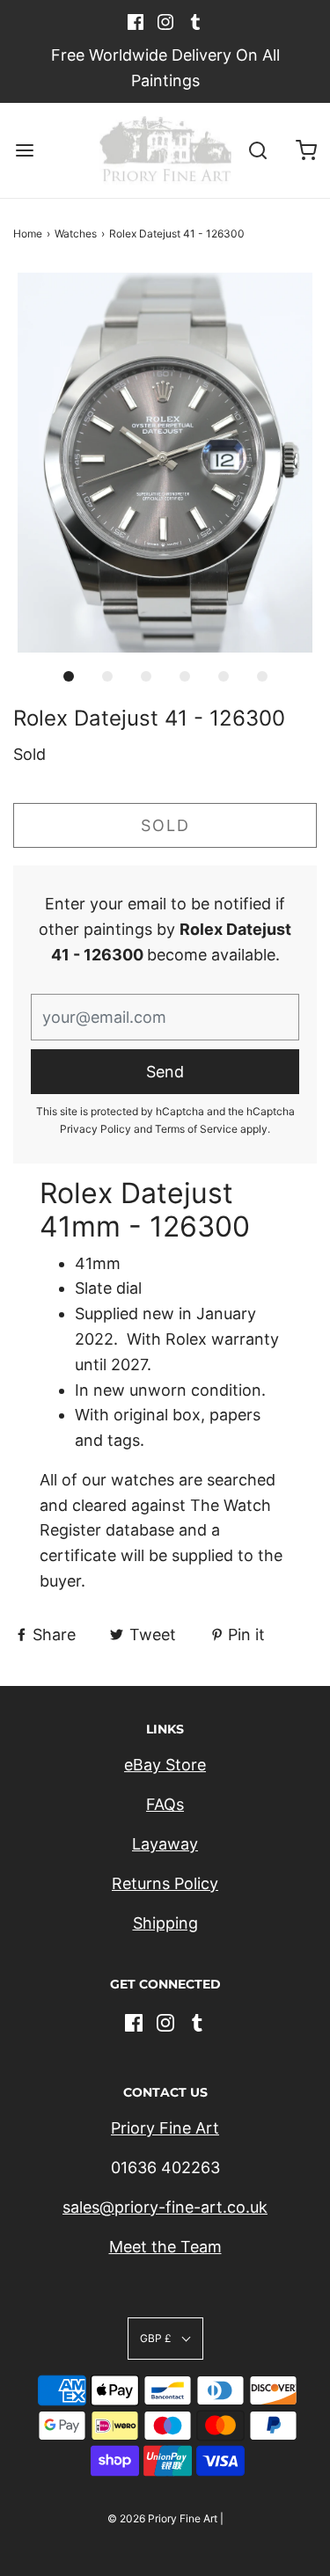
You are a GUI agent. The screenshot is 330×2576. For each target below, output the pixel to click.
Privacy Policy (95, 1129)
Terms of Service (196, 1129)
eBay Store (165, 1765)
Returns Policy (165, 1883)
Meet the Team (165, 2247)
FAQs (165, 1804)
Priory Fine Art (165, 2128)
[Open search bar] (257, 150)
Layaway (165, 1844)
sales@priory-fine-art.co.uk (165, 2207)
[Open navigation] (24, 150)
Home (28, 234)
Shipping (165, 1923)
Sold (165, 825)
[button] (165, 463)
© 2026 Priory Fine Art (162, 2518)
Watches (76, 234)
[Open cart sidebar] (306, 150)
